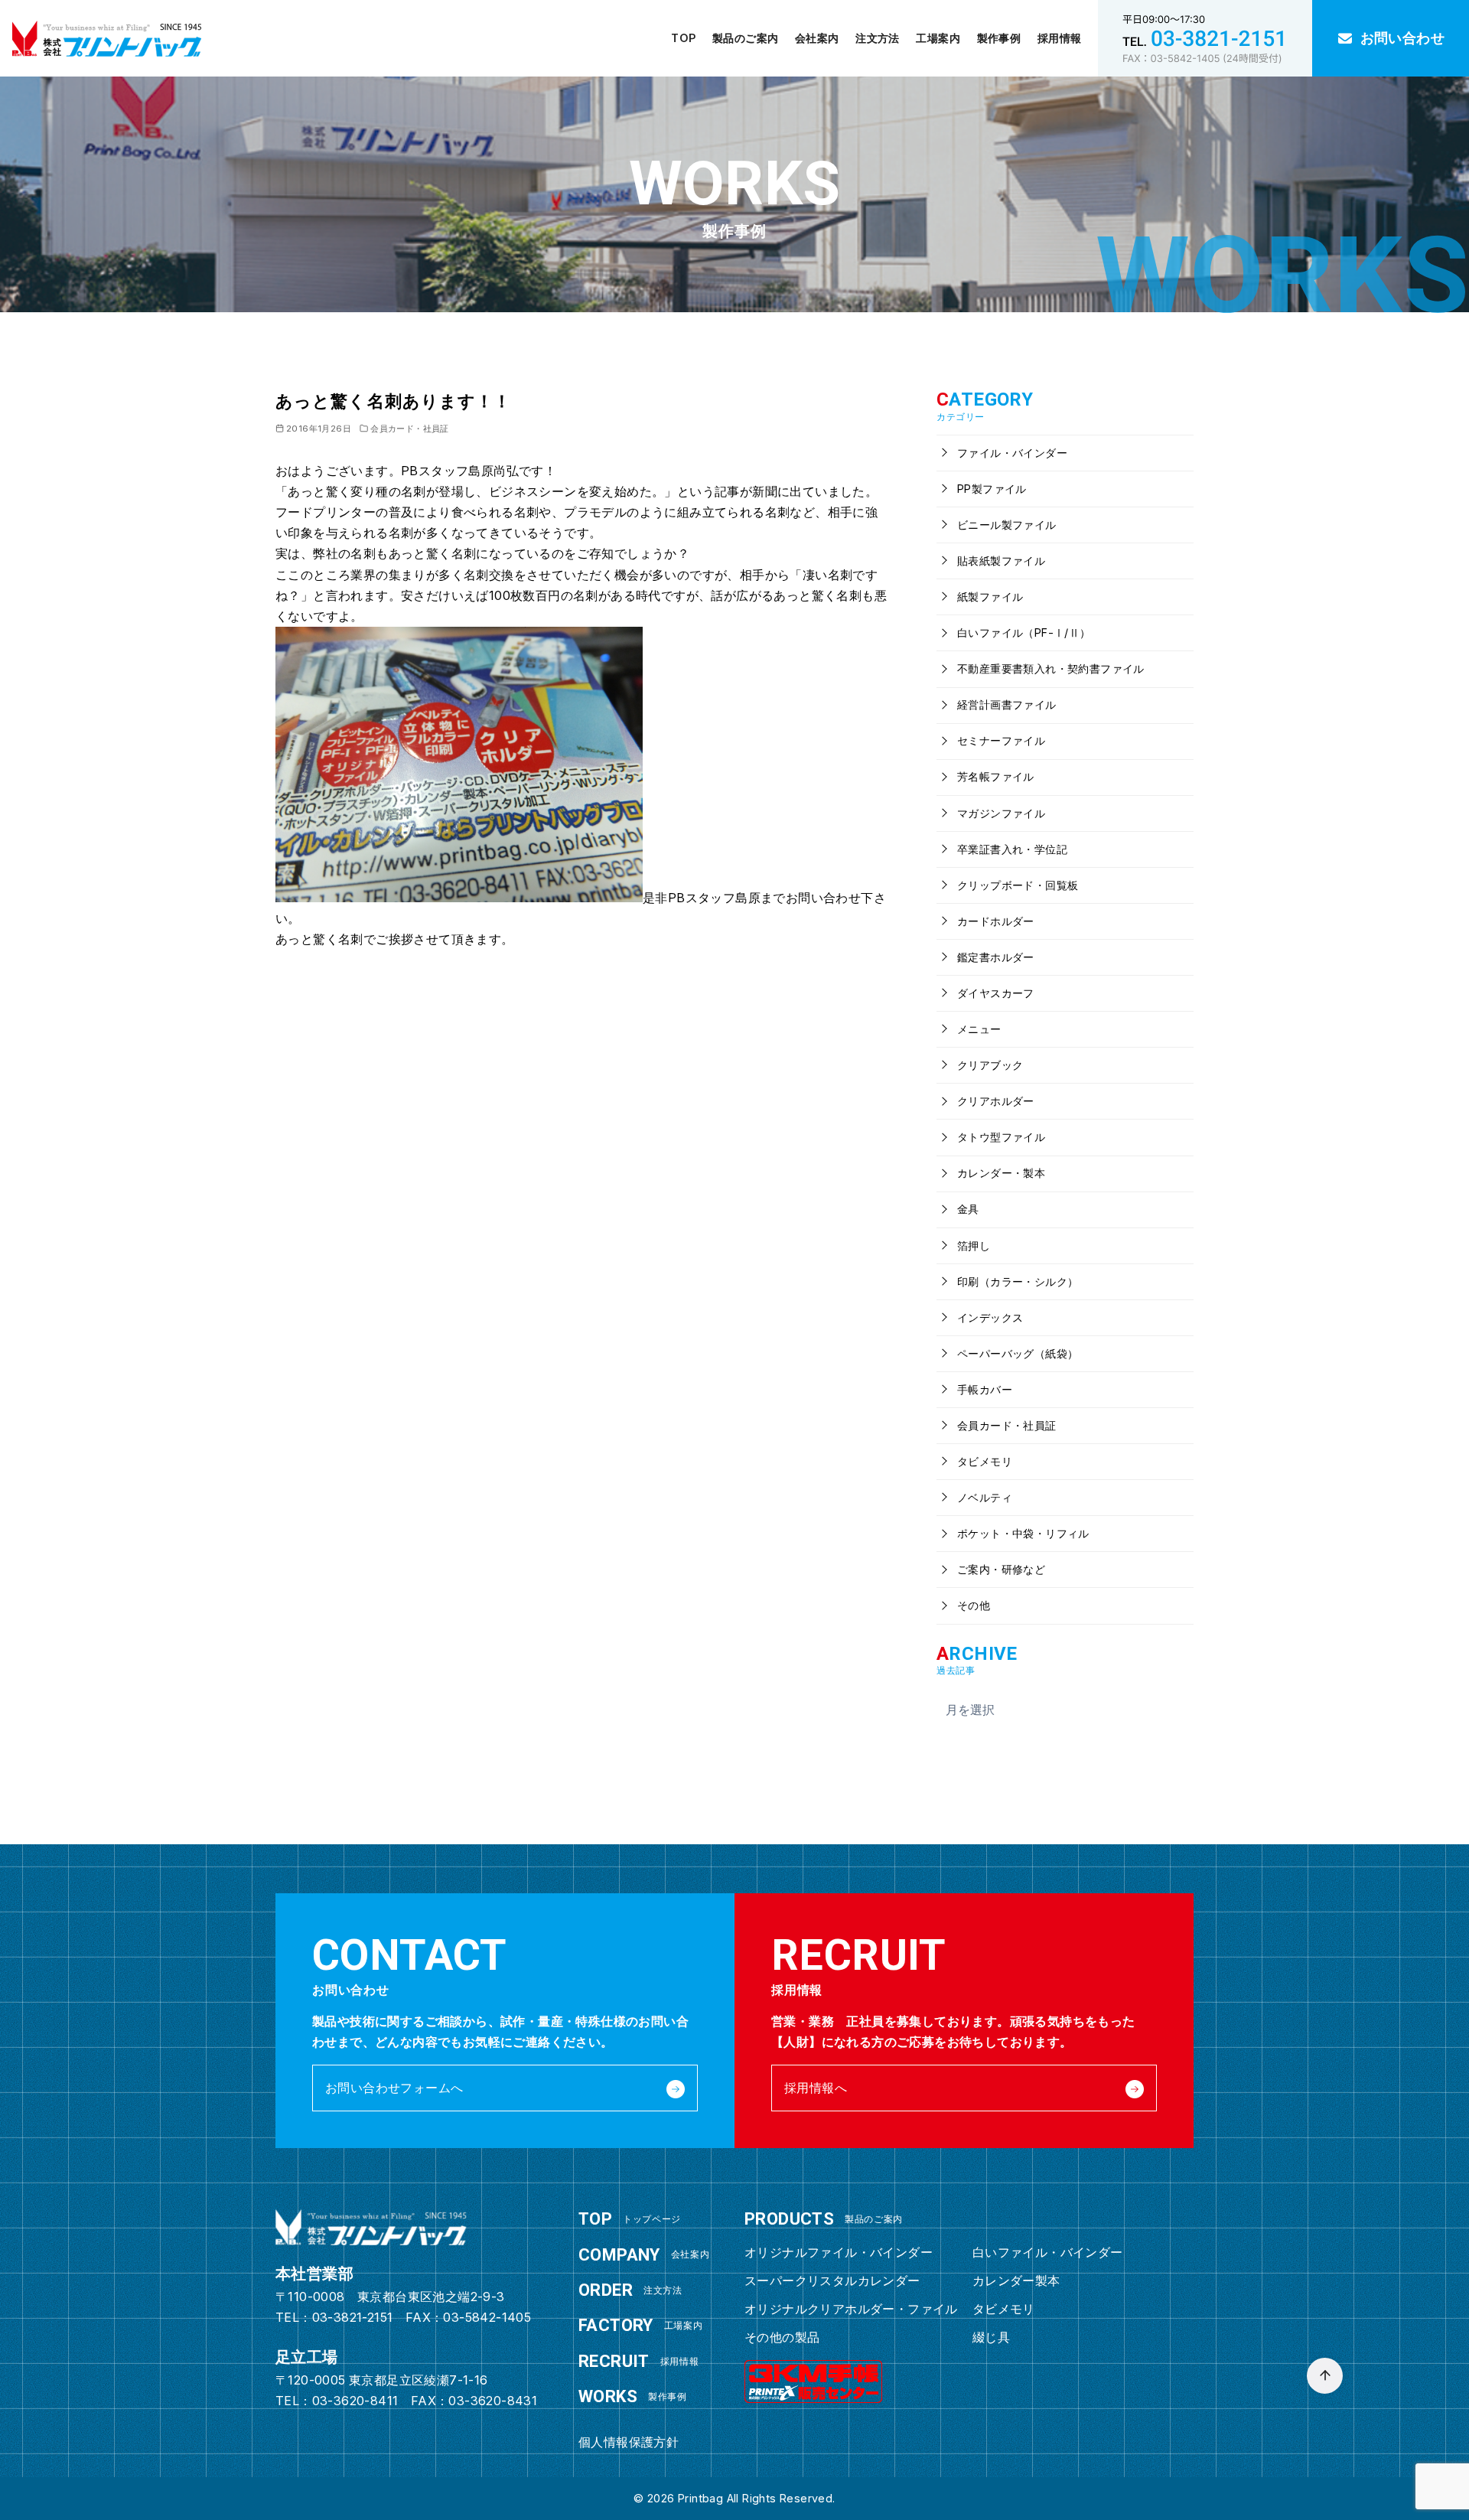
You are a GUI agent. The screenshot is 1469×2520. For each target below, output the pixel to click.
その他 (972, 1605)
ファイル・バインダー (1011, 453)
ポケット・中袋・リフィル (1022, 1533)
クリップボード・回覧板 (1016, 885)
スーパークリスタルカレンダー (832, 2280)
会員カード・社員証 (410, 429)
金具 (967, 1209)
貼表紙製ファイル (1000, 561)
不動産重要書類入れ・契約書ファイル (1049, 668)
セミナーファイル (1000, 740)
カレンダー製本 (1016, 2280)
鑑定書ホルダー (994, 957)
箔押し (972, 1245)
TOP (683, 38)
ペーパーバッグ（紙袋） (1016, 1353)
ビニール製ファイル (1005, 525)
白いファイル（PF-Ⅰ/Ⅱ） (1023, 632)
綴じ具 (991, 2337)
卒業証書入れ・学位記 (1011, 849)
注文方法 (878, 38)
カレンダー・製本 (1000, 1173)
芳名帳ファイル (994, 776)
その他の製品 (782, 2337)
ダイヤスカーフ (994, 993)
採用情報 (1060, 38)
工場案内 (938, 38)
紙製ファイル (989, 597)
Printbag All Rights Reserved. (757, 2498)
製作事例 (999, 38)
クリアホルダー (994, 1101)
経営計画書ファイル (1005, 704)
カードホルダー (994, 921)
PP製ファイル (990, 489)
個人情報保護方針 (629, 2442)
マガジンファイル (1000, 813)
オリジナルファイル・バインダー (839, 2252)
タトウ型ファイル (1000, 1137)
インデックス (989, 1317)
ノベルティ (983, 1497)
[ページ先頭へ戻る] (1325, 2376)
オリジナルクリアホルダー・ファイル (851, 2309)
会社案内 (817, 38)
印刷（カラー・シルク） (1016, 1281)
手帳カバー (983, 1389)
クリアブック (989, 1065)
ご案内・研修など (1000, 1569)
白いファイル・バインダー (1048, 2252)
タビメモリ (983, 1461)
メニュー (978, 1029)
